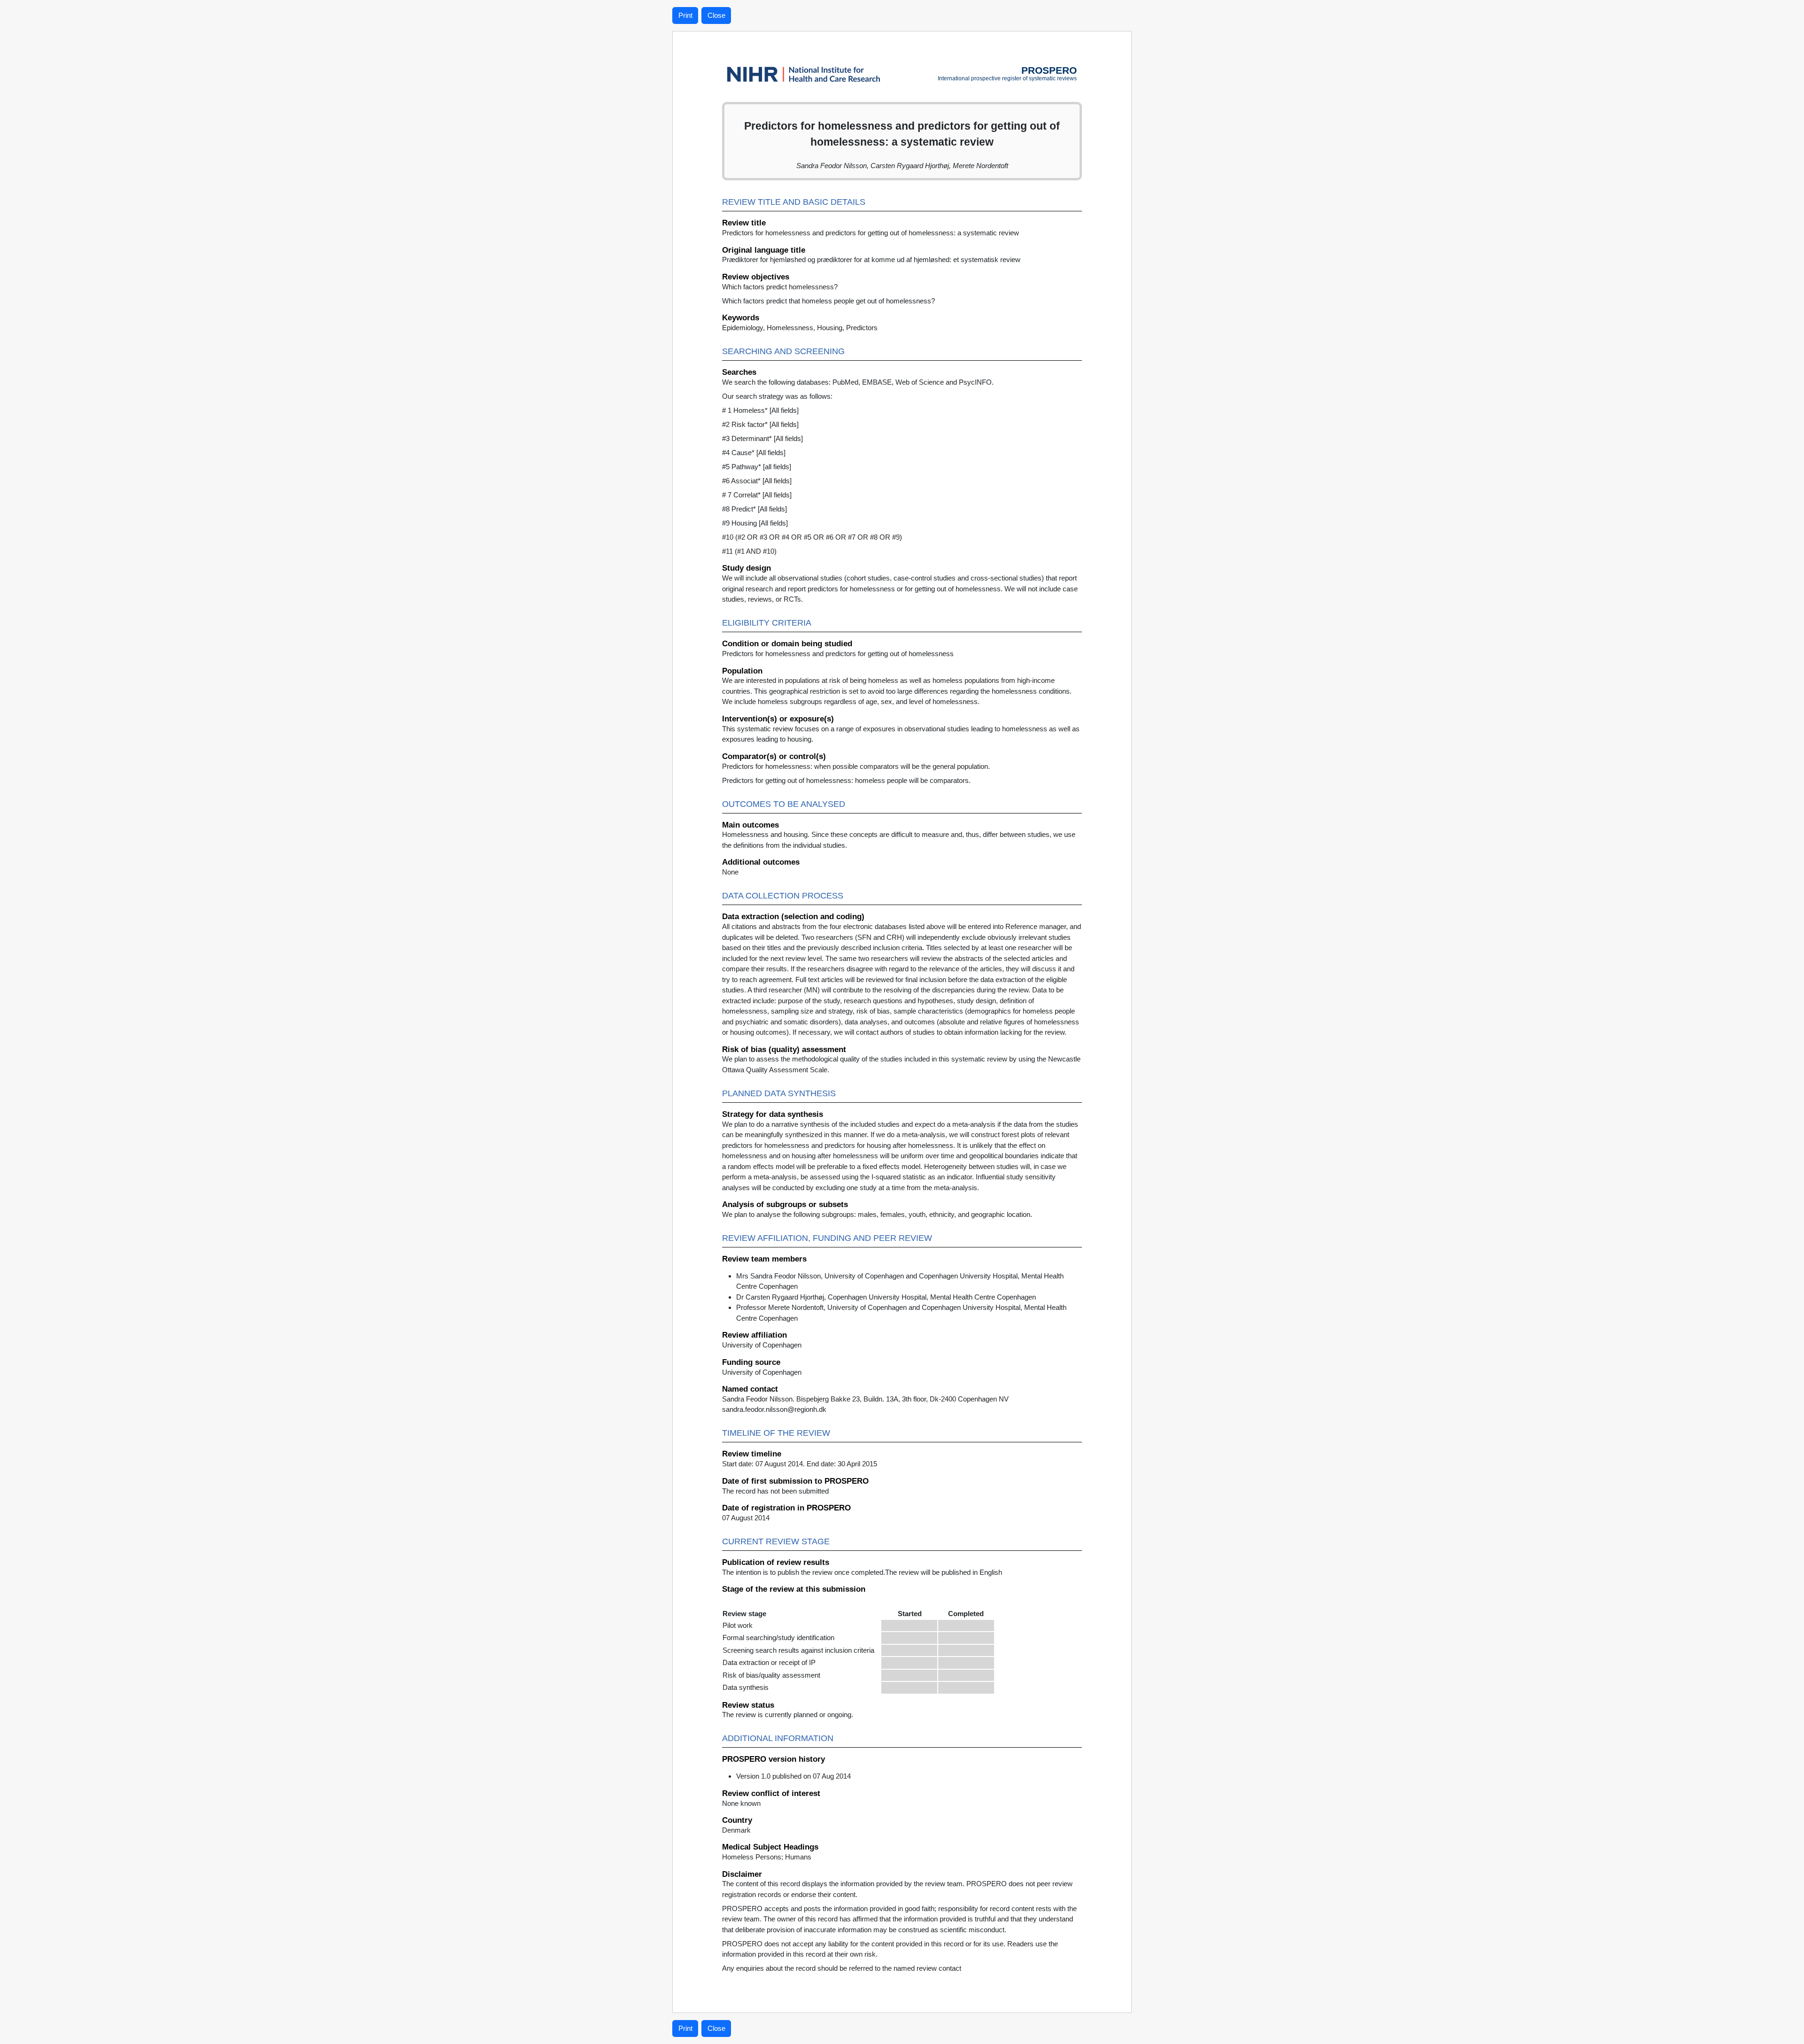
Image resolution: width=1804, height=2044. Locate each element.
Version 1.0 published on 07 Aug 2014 (793, 1776)
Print (685, 15)
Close (716, 15)
